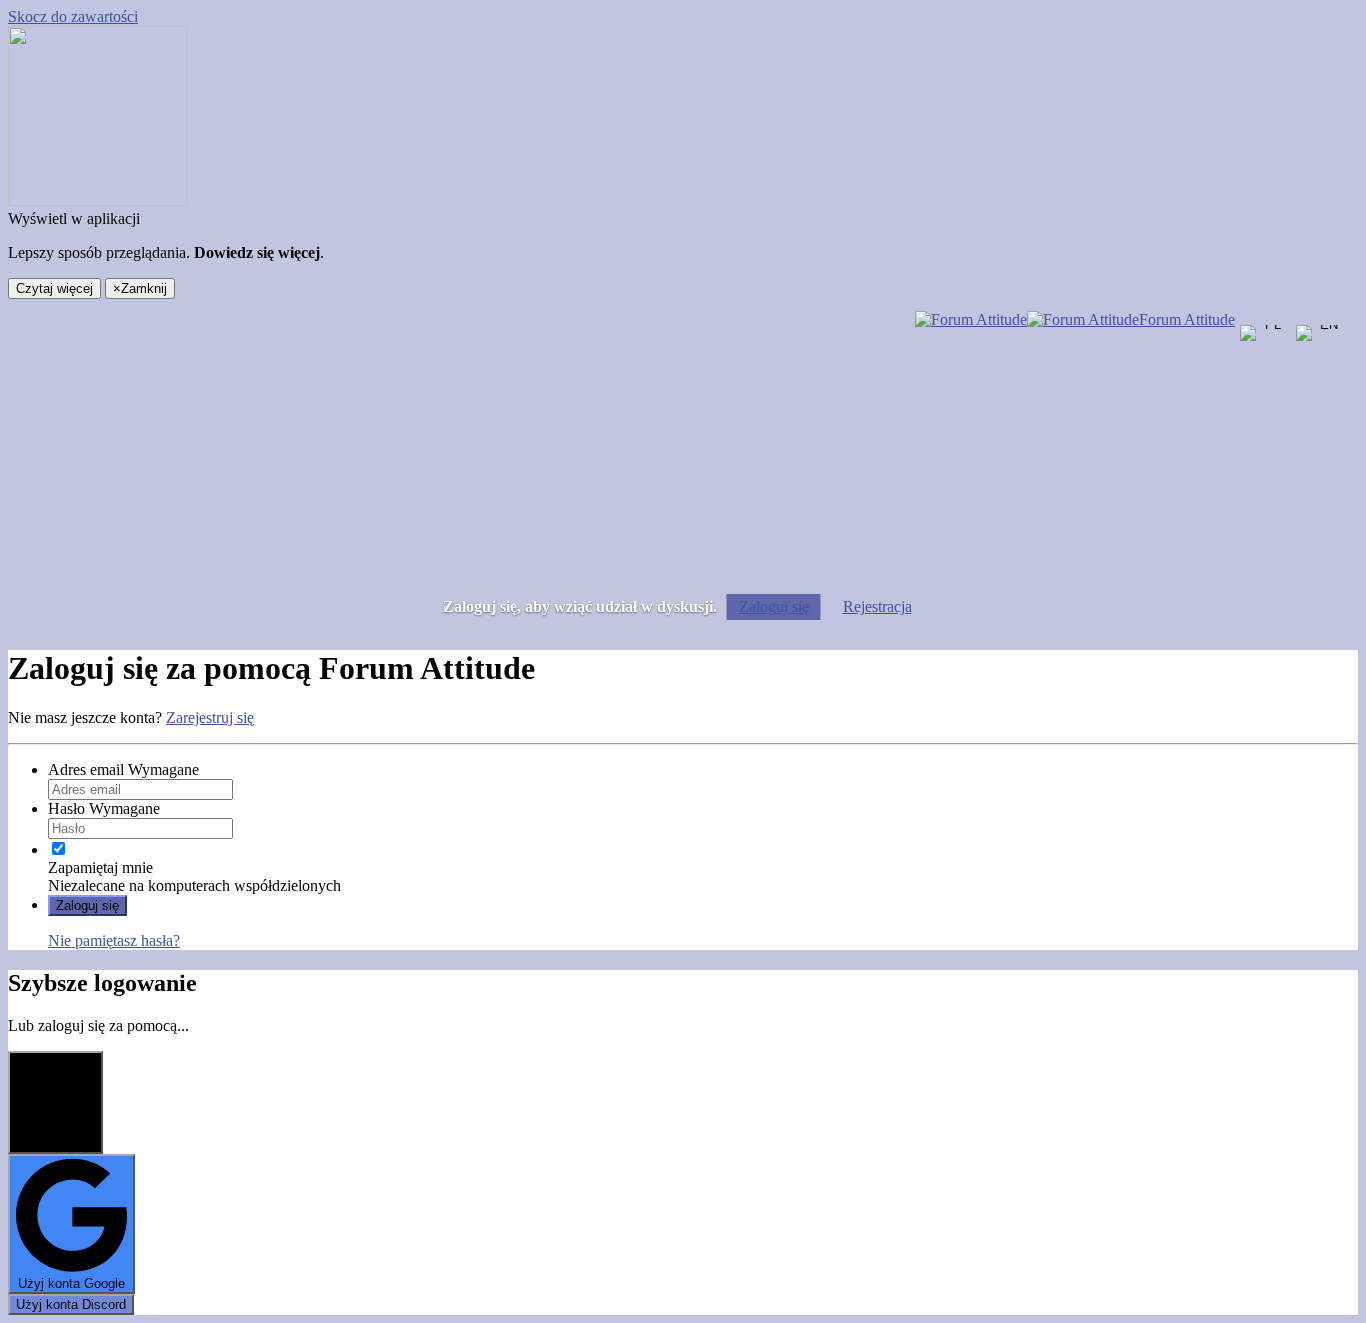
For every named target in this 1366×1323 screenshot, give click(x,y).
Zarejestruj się (210, 717)
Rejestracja (877, 606)
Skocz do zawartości (73, 16)
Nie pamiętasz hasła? (114, 940)
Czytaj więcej (54, 288)
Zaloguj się (774, 606)
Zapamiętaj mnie (100, 867)
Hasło (104, 808)
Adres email (123, 769)
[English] (1321, 350)
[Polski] (1265, 350)
